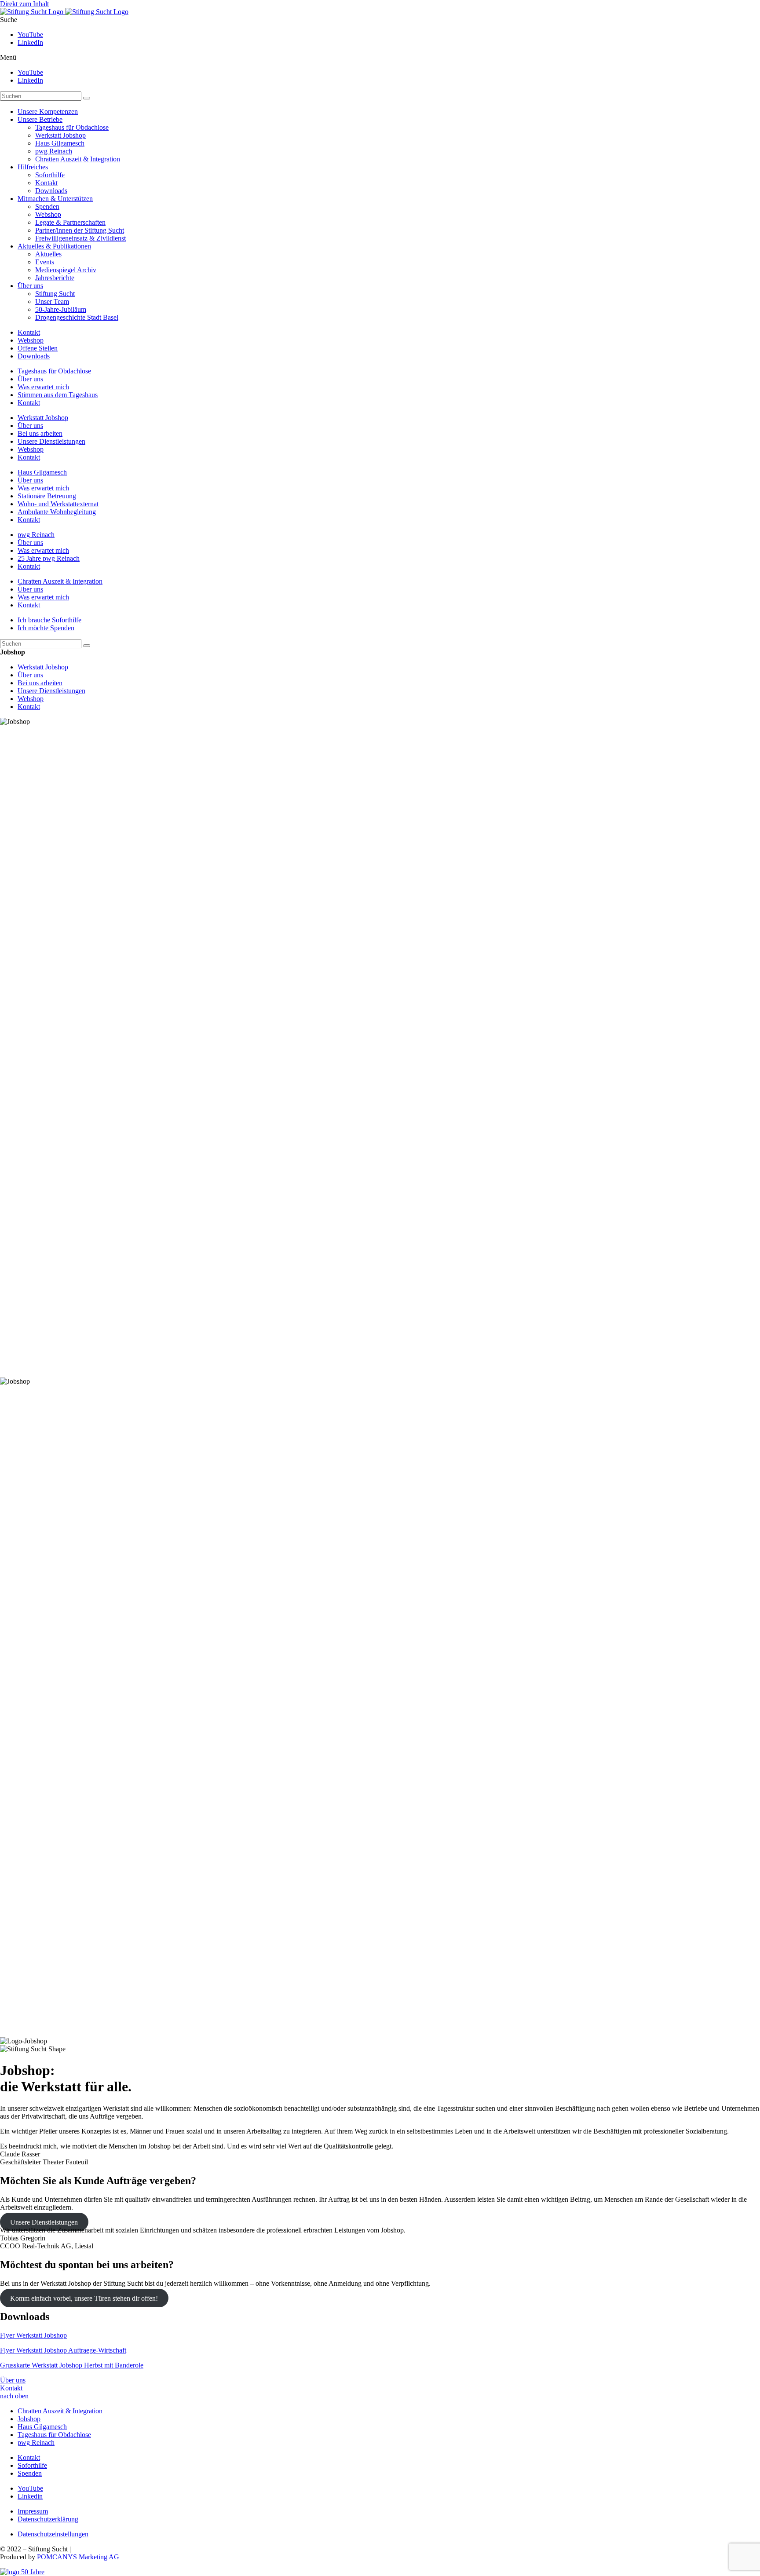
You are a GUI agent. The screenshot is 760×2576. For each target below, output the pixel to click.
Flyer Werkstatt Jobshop (33, 2335)
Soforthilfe (50, 175)
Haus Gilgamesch (60, 143)
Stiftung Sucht (55, 294)
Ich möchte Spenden (46, 628)
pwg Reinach (54, 151)
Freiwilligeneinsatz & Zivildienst (80, 238)
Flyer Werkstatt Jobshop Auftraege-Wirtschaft (63, 2350)
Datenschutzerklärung (48, 2519)
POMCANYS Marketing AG (78, 2557)
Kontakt (46, 183)
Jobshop (29, 2419)
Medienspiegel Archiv (66, 270)
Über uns (30, 286)
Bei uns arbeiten (40, 433)
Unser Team (52, 301)
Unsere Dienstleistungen (51, 441)
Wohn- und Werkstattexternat (58, 504)
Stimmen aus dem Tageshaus (58, 395)
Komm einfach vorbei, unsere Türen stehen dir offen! (84, 2298)
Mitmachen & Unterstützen (55, 199)
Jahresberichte (55, 278)
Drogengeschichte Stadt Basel (77, 317)
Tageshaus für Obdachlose (72, 127)
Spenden (47, 206)
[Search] (87, 98)
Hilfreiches (33, 167)
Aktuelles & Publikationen (54, 246)
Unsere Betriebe (40, 119)
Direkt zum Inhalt (24, 4)
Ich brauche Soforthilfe (49, 620)
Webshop (48, 214)
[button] (380, 58)
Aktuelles (48, 254)
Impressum (33, 2511)
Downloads (51, 191)
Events (45, 262)
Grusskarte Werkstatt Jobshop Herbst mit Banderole (72, 2365)
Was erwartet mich (43, 387)
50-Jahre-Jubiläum (61, 309)
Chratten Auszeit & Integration (78, 159)
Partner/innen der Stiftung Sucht (80, 230)
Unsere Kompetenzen (48, 111)
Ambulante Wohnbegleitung (57, 512)
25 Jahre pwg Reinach (49, 558)
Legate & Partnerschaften (70, 222)
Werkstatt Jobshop (60, 135)
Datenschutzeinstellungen (53, 2534)
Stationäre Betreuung (47, 496)
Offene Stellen (38, 348)
